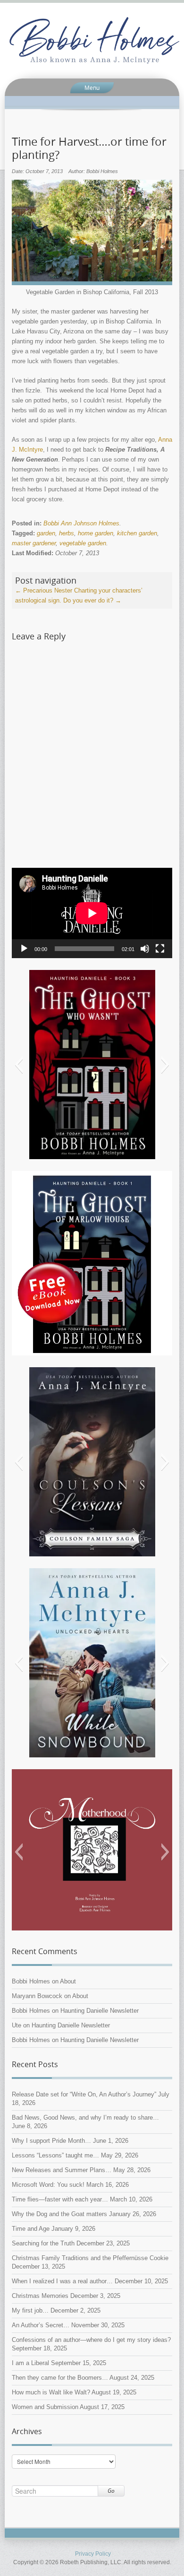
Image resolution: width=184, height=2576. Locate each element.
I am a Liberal (30, 2363)
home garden (96, 533)
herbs (67, 533)
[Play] (24, 949)
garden (46, 533)
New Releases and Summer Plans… (62, 2170)
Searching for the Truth (43, 2243)
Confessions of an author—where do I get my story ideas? (91, 2340)
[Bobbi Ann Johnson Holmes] (92, 41)
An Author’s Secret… (41, 2325)
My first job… (30, 2310)
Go (111, 2491)
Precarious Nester (44, 590)
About (68, 1981)
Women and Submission (45, 2407)
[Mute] (145, 949)
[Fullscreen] (160, 949)
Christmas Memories (40, 2296)
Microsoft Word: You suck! (48, 2185)
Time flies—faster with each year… (60, 2199)
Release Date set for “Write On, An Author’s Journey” (84, 2094)
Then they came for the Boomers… (60, 2378)
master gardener (34, 543)
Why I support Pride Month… (51, 2141)
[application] (92, 913)
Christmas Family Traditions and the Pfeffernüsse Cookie (90, 2258)
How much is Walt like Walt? (51, 2392)
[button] (19, 1065)
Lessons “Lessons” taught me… (55, 2155)
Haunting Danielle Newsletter (100, 2011)
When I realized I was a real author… (62, 2281)
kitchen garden (137, 533)
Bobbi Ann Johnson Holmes (81, 523)
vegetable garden (83, 543)
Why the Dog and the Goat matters (59, 2214)
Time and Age (31, 2229)
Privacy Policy (93, 2554)
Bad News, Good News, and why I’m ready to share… (85, 2118)
